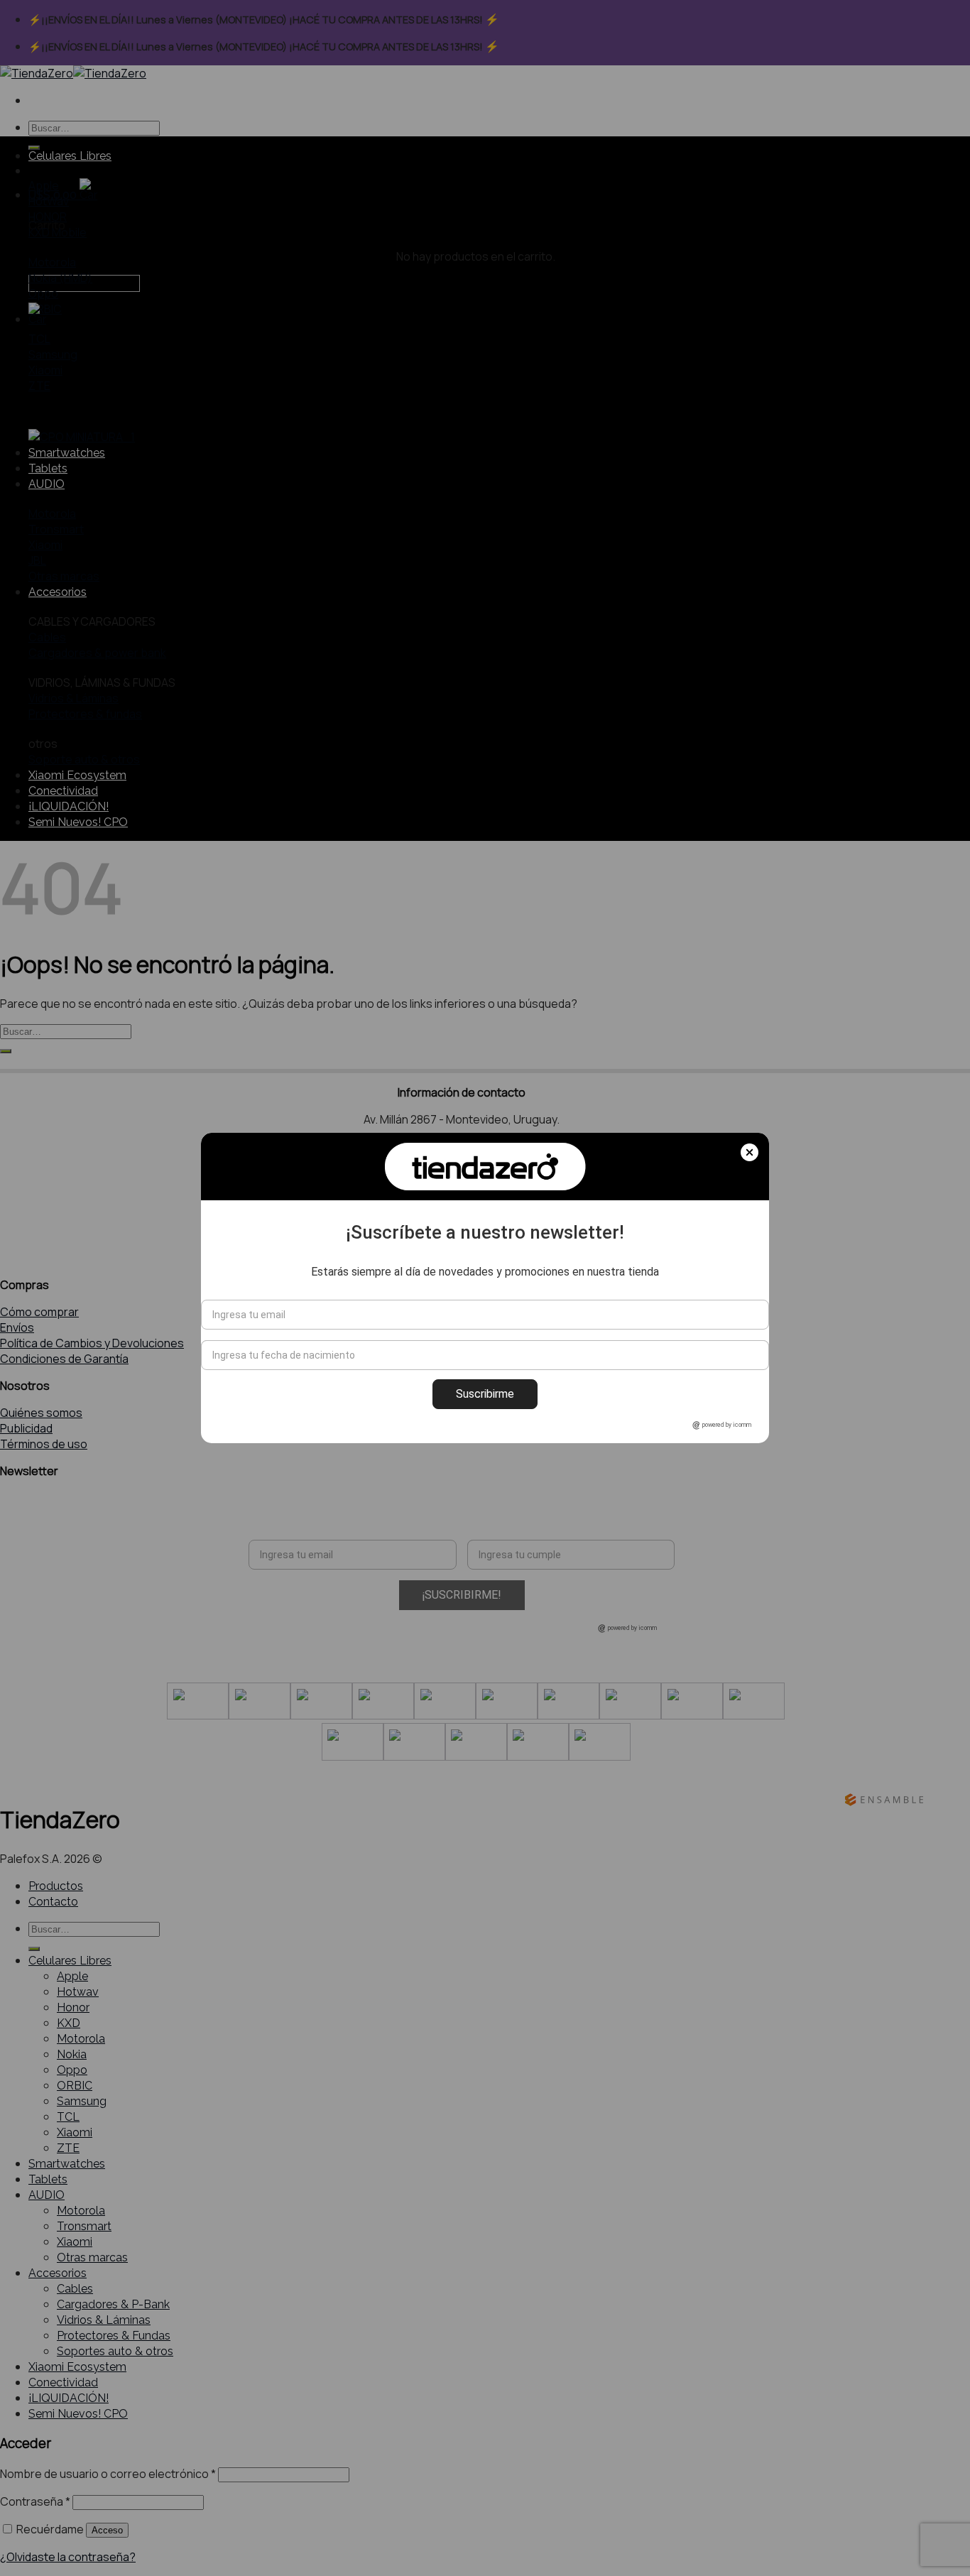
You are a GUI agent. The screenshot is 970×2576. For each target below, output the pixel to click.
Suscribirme (485, 1394)
